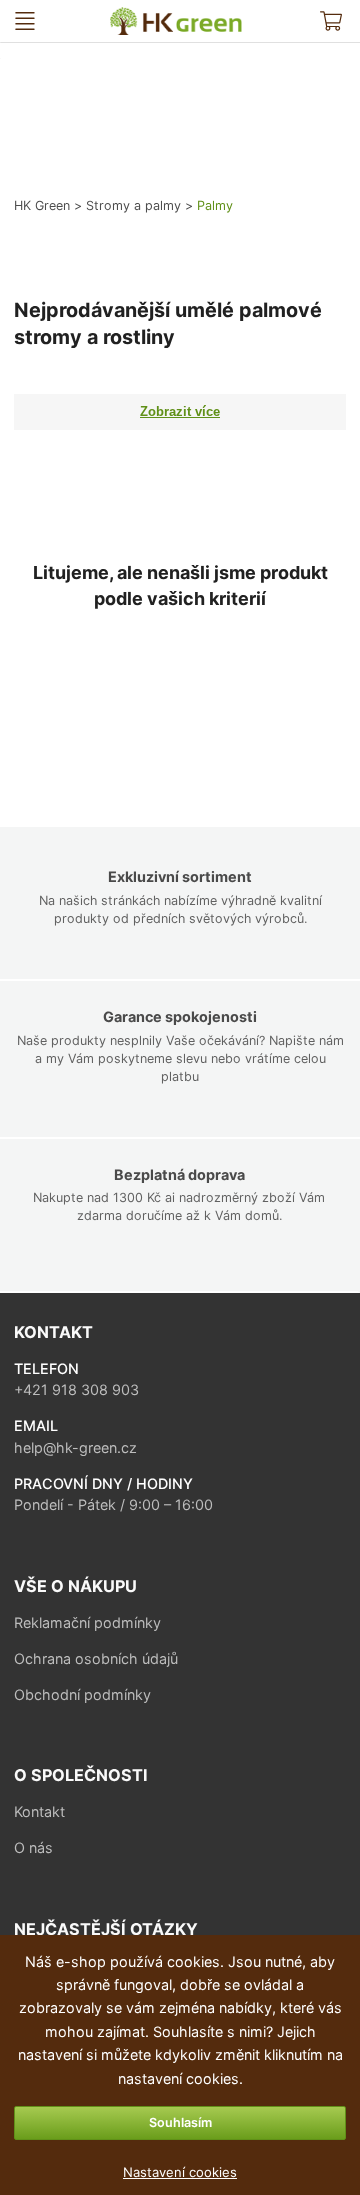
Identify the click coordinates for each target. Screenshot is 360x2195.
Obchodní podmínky (82, 1694)
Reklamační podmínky (87, 1622)
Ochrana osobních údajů (96, 1658)
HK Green (118, 15)
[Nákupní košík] (331, 21)
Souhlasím (180, 2122)
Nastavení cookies (180, 2172)
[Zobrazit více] (179, 412)
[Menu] (25, 21)
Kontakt (39, 1811)
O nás (33, 1847)
